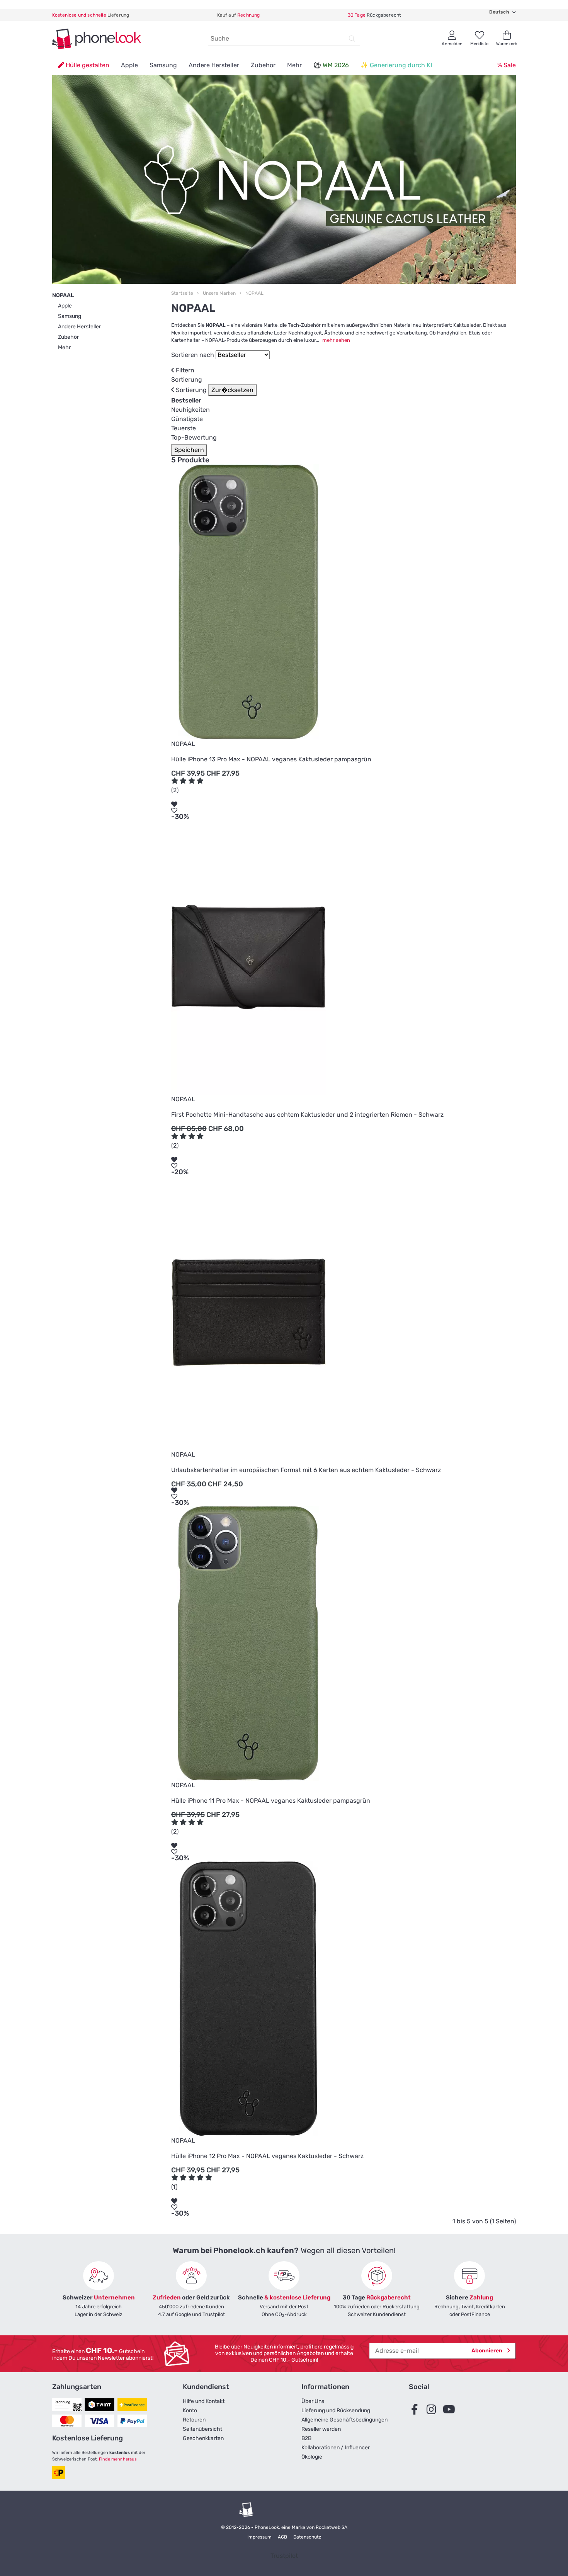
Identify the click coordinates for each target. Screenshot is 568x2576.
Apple (129, 65)
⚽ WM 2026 (331, 65)
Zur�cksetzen (232, 390)
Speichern (189, 450)
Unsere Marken (219, 293)
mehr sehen (336, 340)
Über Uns (313, 2401)
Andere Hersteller (214, 65)
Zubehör (263, 65)
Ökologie (312, 2457)
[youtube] (451, 2410)
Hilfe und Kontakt (204, 2401)
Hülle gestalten (87, 65)
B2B (306, 2438)
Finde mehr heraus (118, 2459)
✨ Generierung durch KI (396, 65)
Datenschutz (307, 2537)
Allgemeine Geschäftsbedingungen (344, 2420)
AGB (282, 2537)
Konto (190, 2410)
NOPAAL (254, 293)
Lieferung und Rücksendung (336, 2410)
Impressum (259, 2537)
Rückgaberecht (374, 15)
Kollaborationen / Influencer (336, 2448)
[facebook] (417, 2410)
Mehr (294, 65)
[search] (352, 39)
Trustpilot (284, 2556)
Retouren (194, 2420)
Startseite (182, 293)
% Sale (507, 65)
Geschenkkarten (203, 2438)
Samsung (163, 65)
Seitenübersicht (202, 2429)
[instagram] (434, 2410)
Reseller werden (321, 2429)
